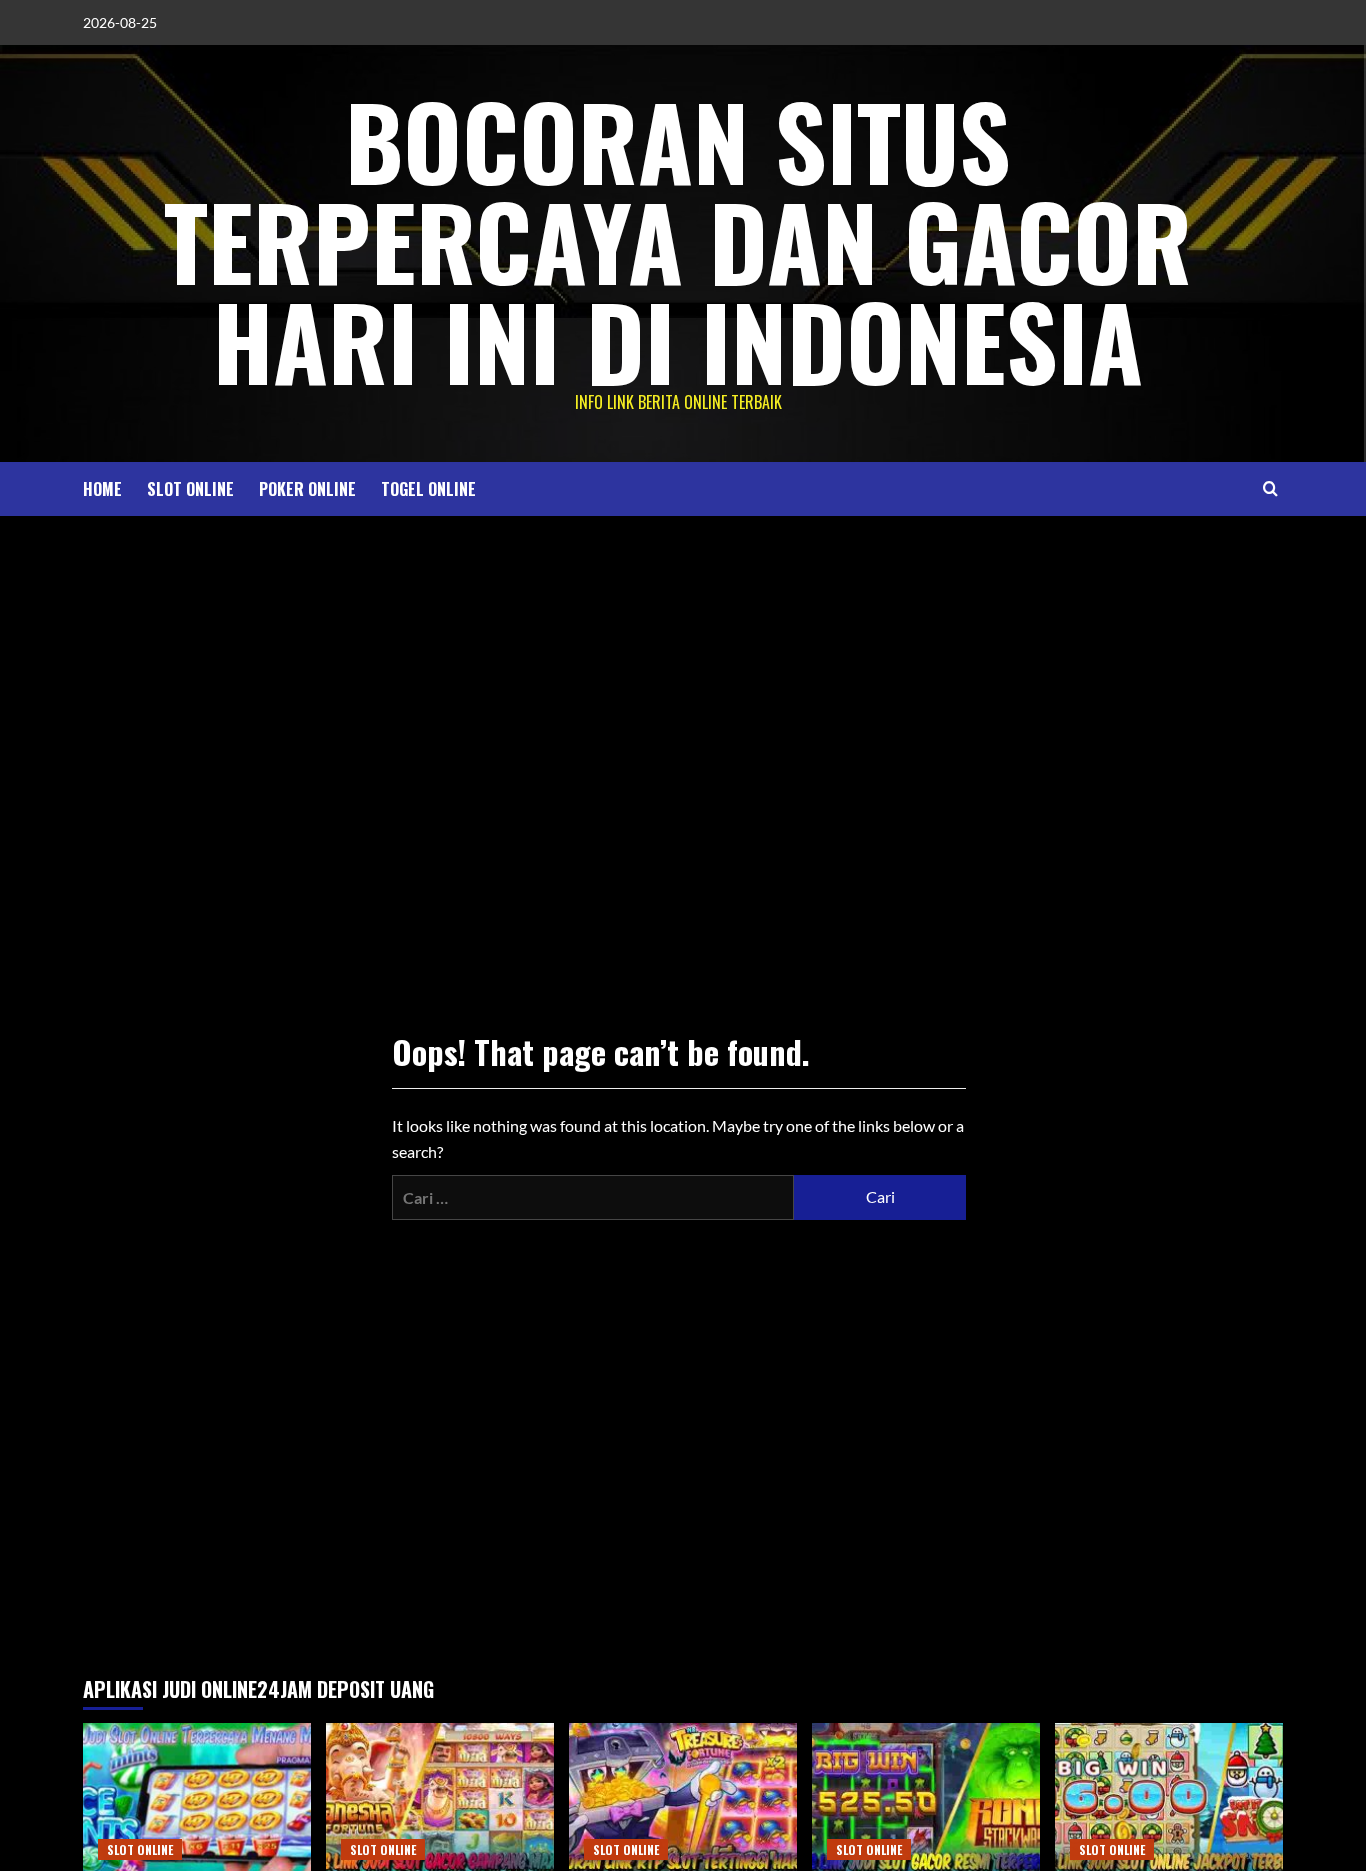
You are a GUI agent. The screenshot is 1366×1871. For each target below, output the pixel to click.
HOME (102, 489)
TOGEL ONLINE (428, 489)
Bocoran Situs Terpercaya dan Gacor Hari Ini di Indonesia (678, 240)
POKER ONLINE (307, 489)
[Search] (1270, 488)
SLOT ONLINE (190, 489)
